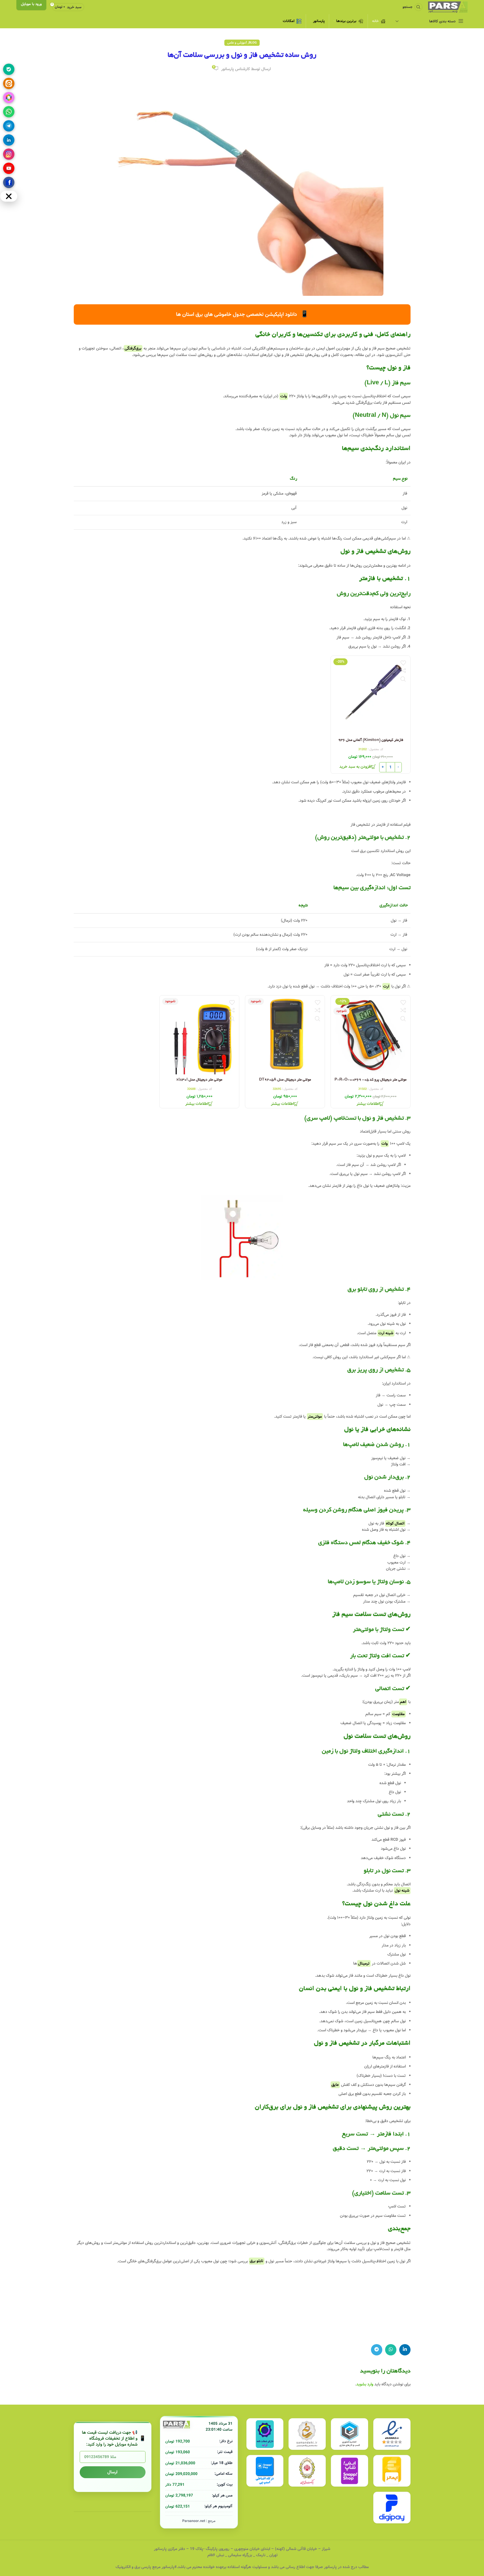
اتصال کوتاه (395, 1523)
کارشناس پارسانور (236, 69)
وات (385, 1144)
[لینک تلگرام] (377, 2350)
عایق (335, 2085)
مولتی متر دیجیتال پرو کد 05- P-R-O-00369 (371, 1080)
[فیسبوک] (9, 182)
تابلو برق (257, 2261)
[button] (358, 767)
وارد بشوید (365, 2384)
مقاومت (398, 1714)
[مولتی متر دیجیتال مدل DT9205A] (285, 1035)
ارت (386, 986)
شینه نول (402, 1890)
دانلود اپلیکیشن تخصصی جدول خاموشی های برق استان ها (242, 314)
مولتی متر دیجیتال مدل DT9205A (285, 1080)
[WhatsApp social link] (391, 2350)
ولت (284, 396)
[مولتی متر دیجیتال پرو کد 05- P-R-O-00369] (371, 1035)
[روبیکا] (9, 98)
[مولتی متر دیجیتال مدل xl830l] (199, 1035)
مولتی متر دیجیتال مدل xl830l (199, 1080)
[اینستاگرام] (9, 154)
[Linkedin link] (405, 2350)
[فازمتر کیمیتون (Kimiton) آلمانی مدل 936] (371, 696)
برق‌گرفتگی (133, 348)
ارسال (112, 2472)
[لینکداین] (9, 140)
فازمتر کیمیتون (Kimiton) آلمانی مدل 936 (370, 740)
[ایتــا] (9, 83)
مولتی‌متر (315, 1417)
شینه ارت (386, 1333)
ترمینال (364, 1963)
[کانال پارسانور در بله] (9, 69)
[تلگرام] (9, 126)
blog (253, 43)
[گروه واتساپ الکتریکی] (9, 112)
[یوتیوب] (9, 168)
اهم (403, 1702)
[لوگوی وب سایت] (448, 7)
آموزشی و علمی (237, 43)
